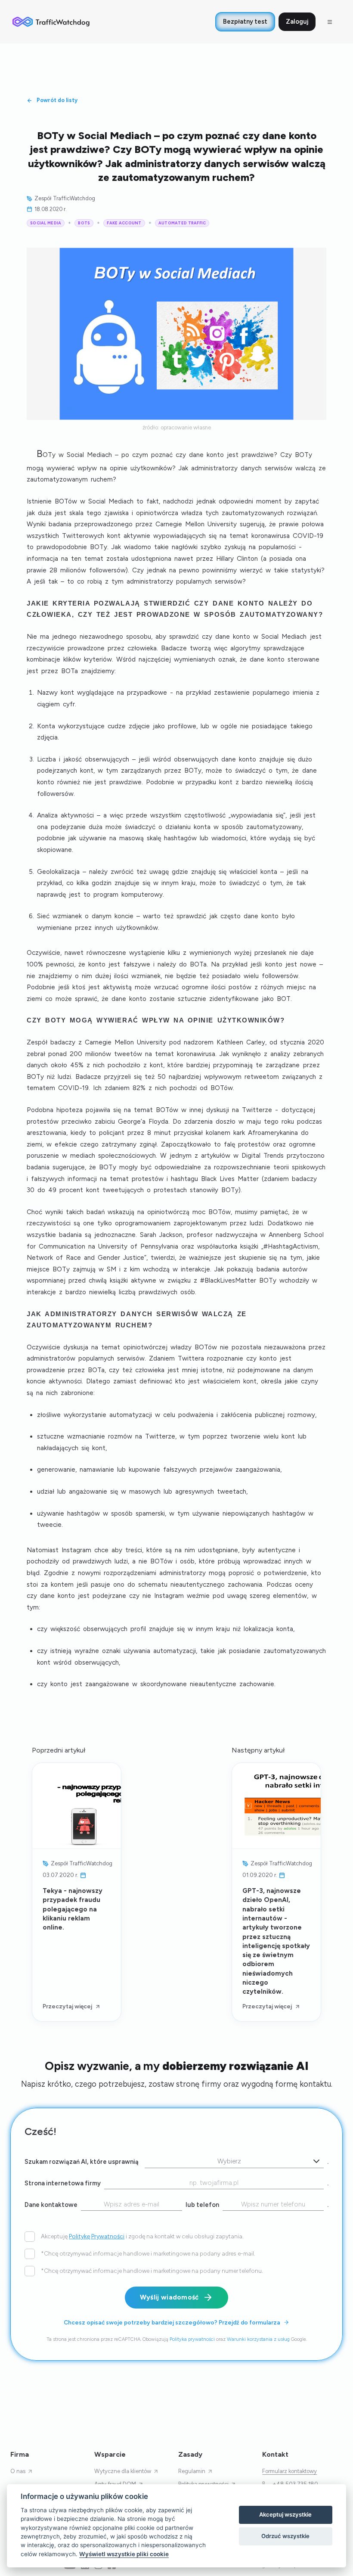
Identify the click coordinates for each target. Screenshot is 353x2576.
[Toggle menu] (330, 22)
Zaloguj (297, 22)
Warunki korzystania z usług (258, 2339)
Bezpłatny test (245, 22)
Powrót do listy (57, 100)
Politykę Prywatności (97, 2236)
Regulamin (192, 2471)
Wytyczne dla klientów (123, 2471)
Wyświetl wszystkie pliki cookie (124, 2554)
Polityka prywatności (192, 2339)
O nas (18, 2471)
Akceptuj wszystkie (285, 2514)
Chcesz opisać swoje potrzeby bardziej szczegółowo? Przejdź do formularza (172, 2322)
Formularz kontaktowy (290, 2471)
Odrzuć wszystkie (285, 2536)
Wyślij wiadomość (169, 2297)
